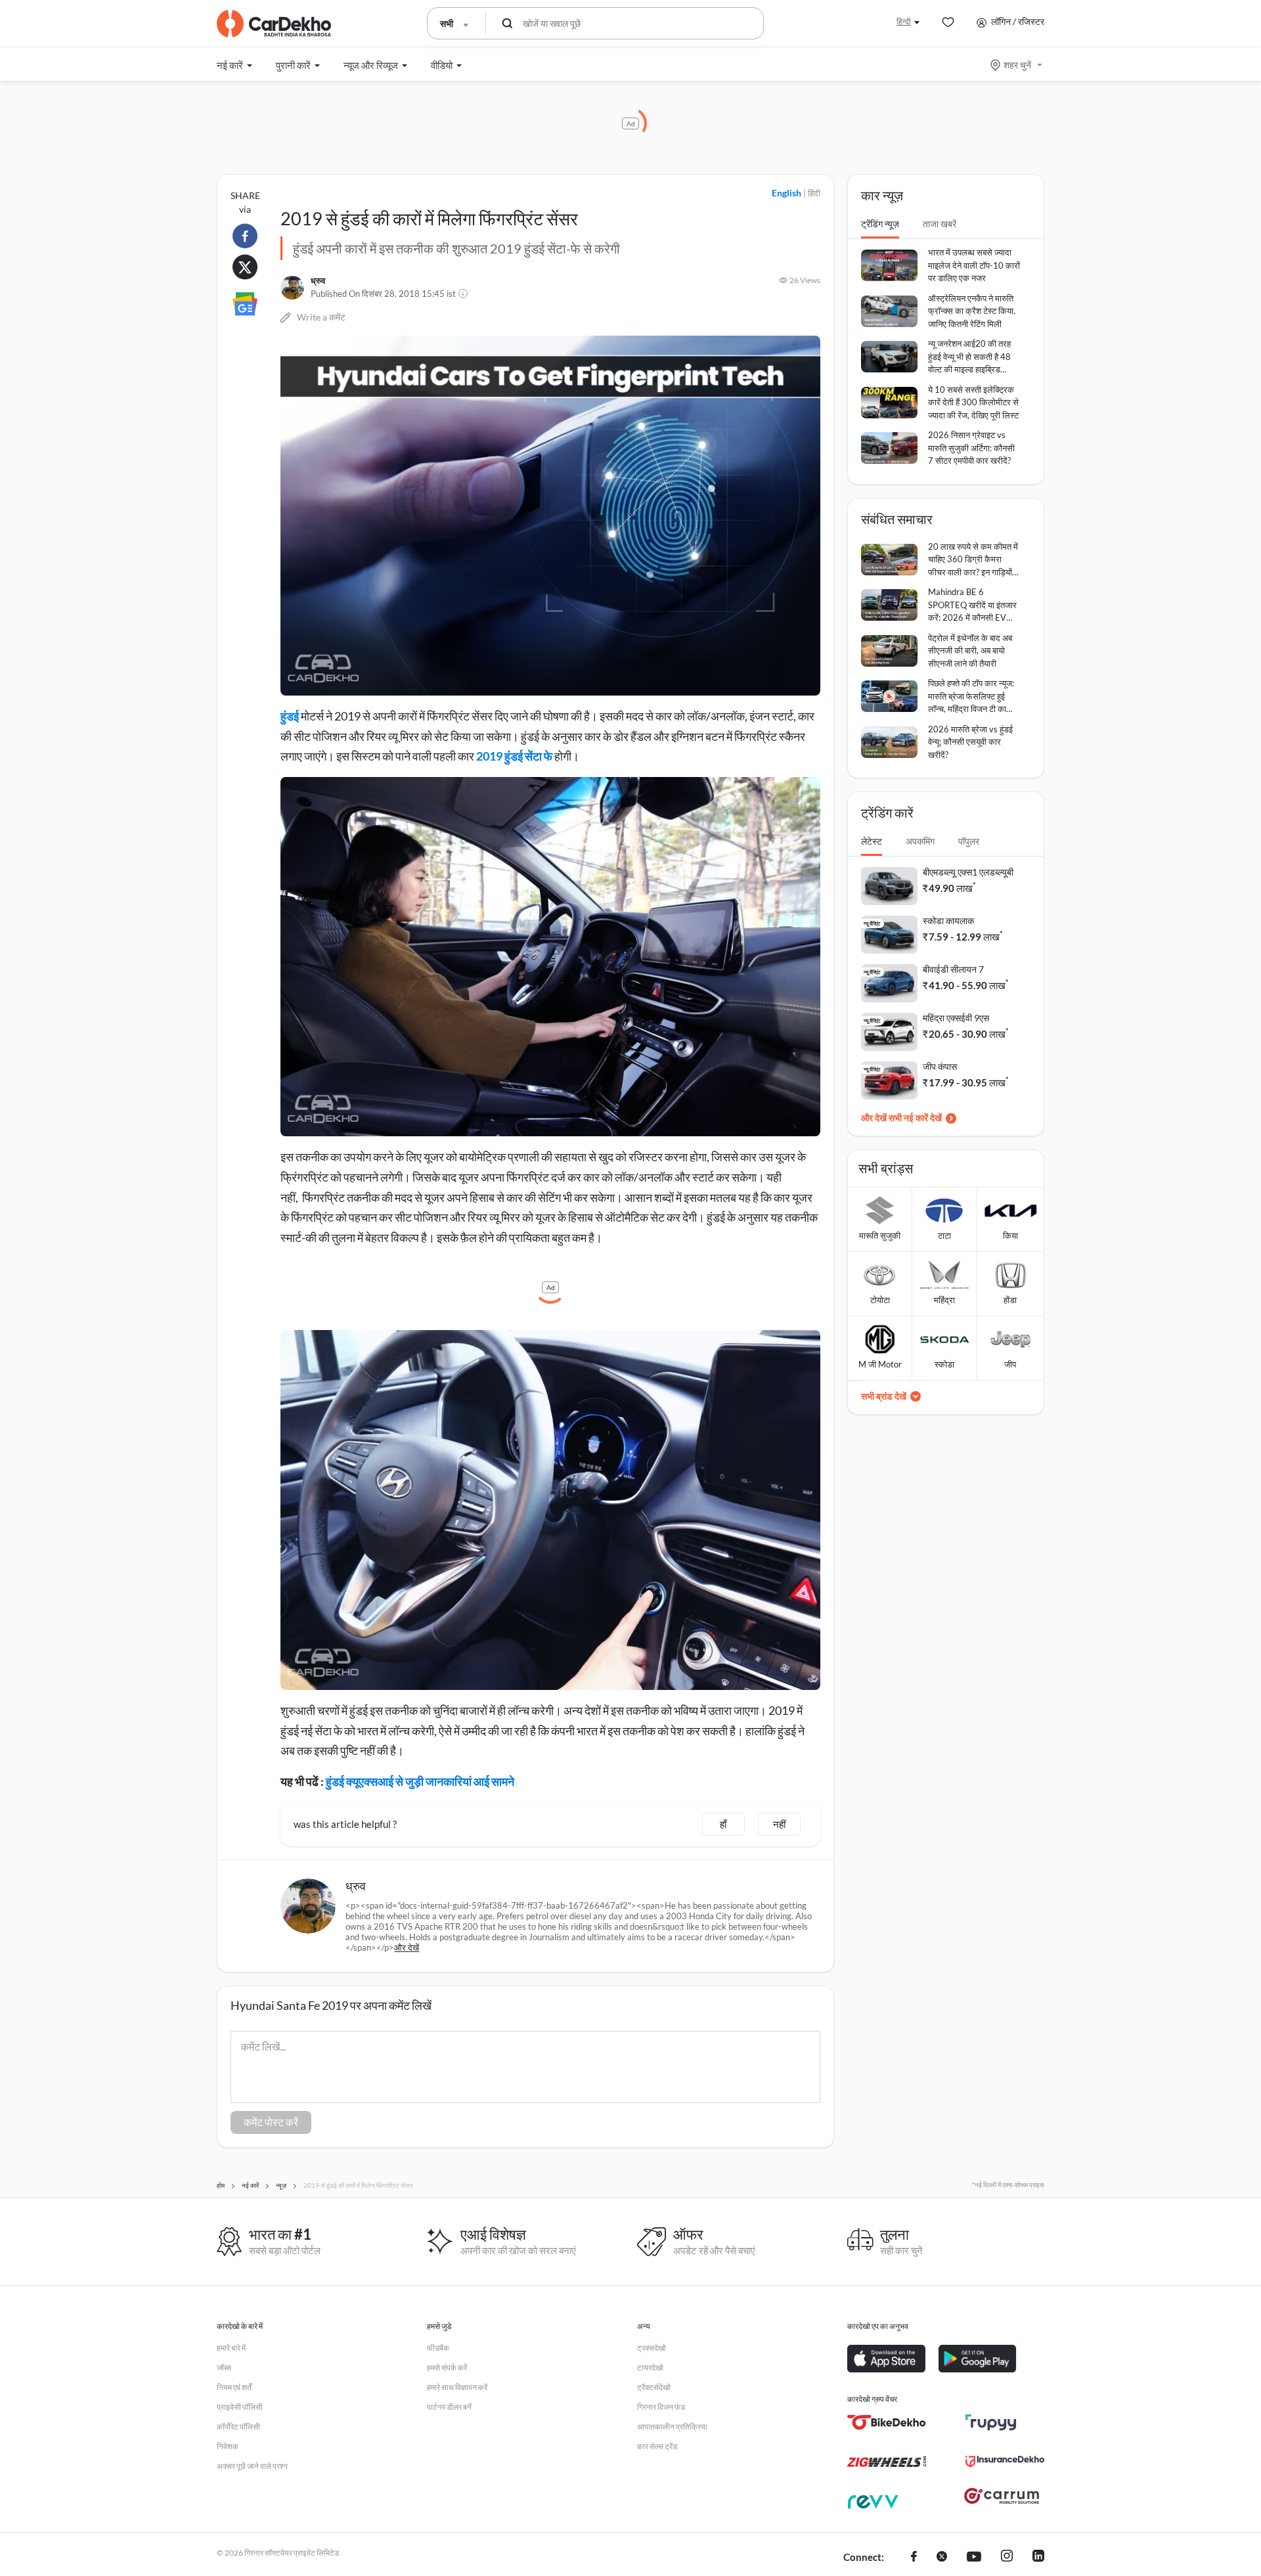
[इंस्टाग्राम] (1007, 2558)
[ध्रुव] (292, 288)
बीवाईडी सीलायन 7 (953, 969)
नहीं (779, 1824)
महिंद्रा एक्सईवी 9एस (956, 1018)
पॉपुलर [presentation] (969, 841)
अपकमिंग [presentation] (920, 841)
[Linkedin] (1038, 2558)
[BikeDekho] (887, 2422)
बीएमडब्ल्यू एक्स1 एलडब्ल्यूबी (968, 872)
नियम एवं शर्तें (234, 2387)
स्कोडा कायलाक (948, 921)
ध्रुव (318, 280)
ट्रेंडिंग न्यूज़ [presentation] (880, 224)
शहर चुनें (1017, 65)
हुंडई (290, 716)
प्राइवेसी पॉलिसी (240, 2407)
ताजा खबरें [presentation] (940, 224)
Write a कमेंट (321, 317)
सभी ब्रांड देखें (884, 1396)
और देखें (407, 1947)
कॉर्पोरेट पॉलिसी (238, 2427)
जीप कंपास (940, 1066)
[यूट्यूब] (974, 2558)
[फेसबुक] (914, 2558)
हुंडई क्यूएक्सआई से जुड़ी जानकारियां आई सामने (420, 1781)
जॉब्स (224, 2367)
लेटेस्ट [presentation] (872, 841)
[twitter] (942, 2558)
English (786, 193)
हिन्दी (904, 21)
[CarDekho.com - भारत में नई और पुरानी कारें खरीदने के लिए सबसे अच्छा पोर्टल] (274, 24)
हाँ (723, 1824)
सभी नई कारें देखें (915, 1118)
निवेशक (228, 2446)
